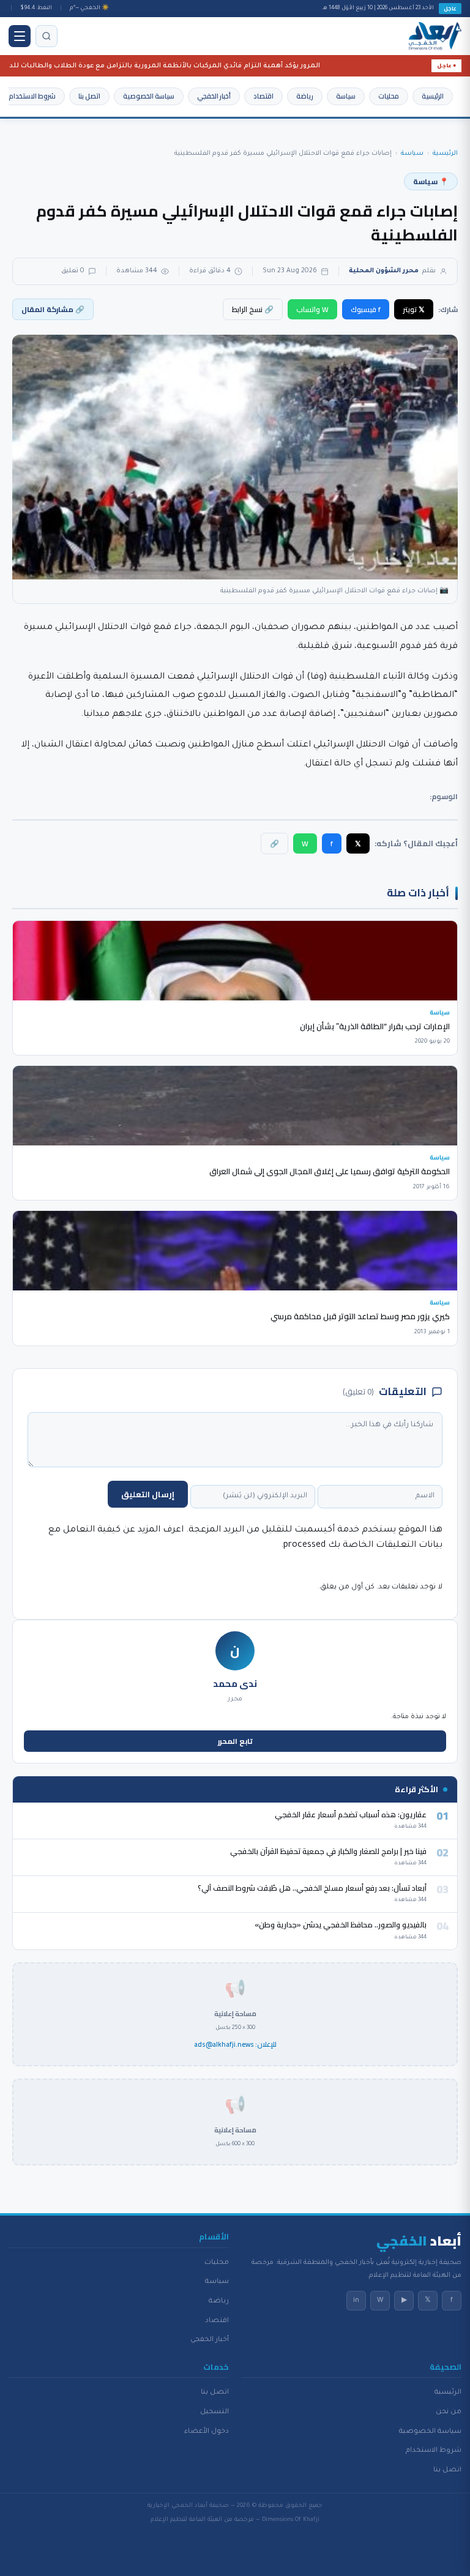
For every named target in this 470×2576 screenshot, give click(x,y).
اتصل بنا (89, 96)
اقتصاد (263, 96)
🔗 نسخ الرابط (253, 309)
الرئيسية (433, 96)
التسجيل (214, 2412)
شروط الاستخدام (32, 96)
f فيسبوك (366, 309)
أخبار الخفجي (214, 96)
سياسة (346, 96)
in (356, 2301)
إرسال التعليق (148, 1494)
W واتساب (312, 309)
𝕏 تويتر (414, 309)
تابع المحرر (235, 1741)
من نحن (449, 2412)
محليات (389, 96)
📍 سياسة (431, 181)
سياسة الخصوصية (149, 96)
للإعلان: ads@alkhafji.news (235, 2045)
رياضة (305, 96)
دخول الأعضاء (207, 2432)
